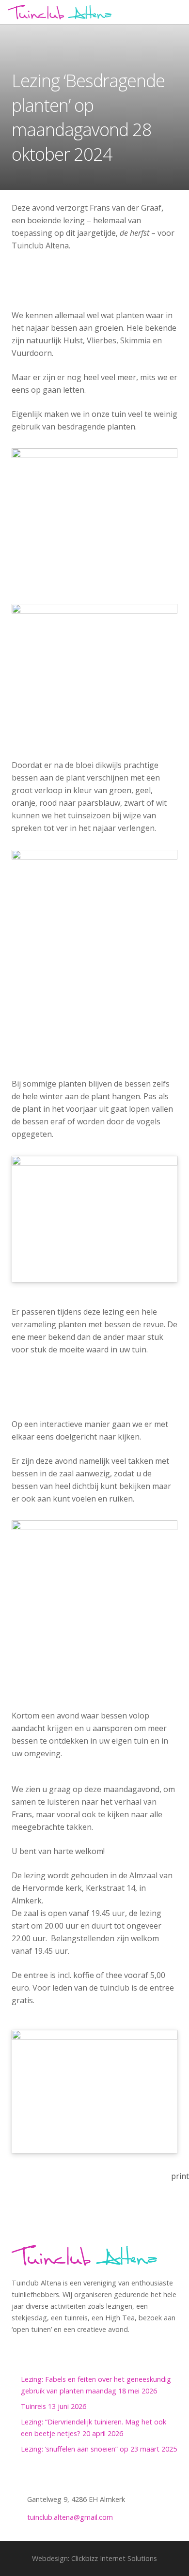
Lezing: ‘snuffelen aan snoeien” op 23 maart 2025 (99, 2449)
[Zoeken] (178, 12)
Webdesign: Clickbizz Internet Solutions (94, 2558)
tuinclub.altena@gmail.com (70, 2517)
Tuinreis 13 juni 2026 (54, 2406)
